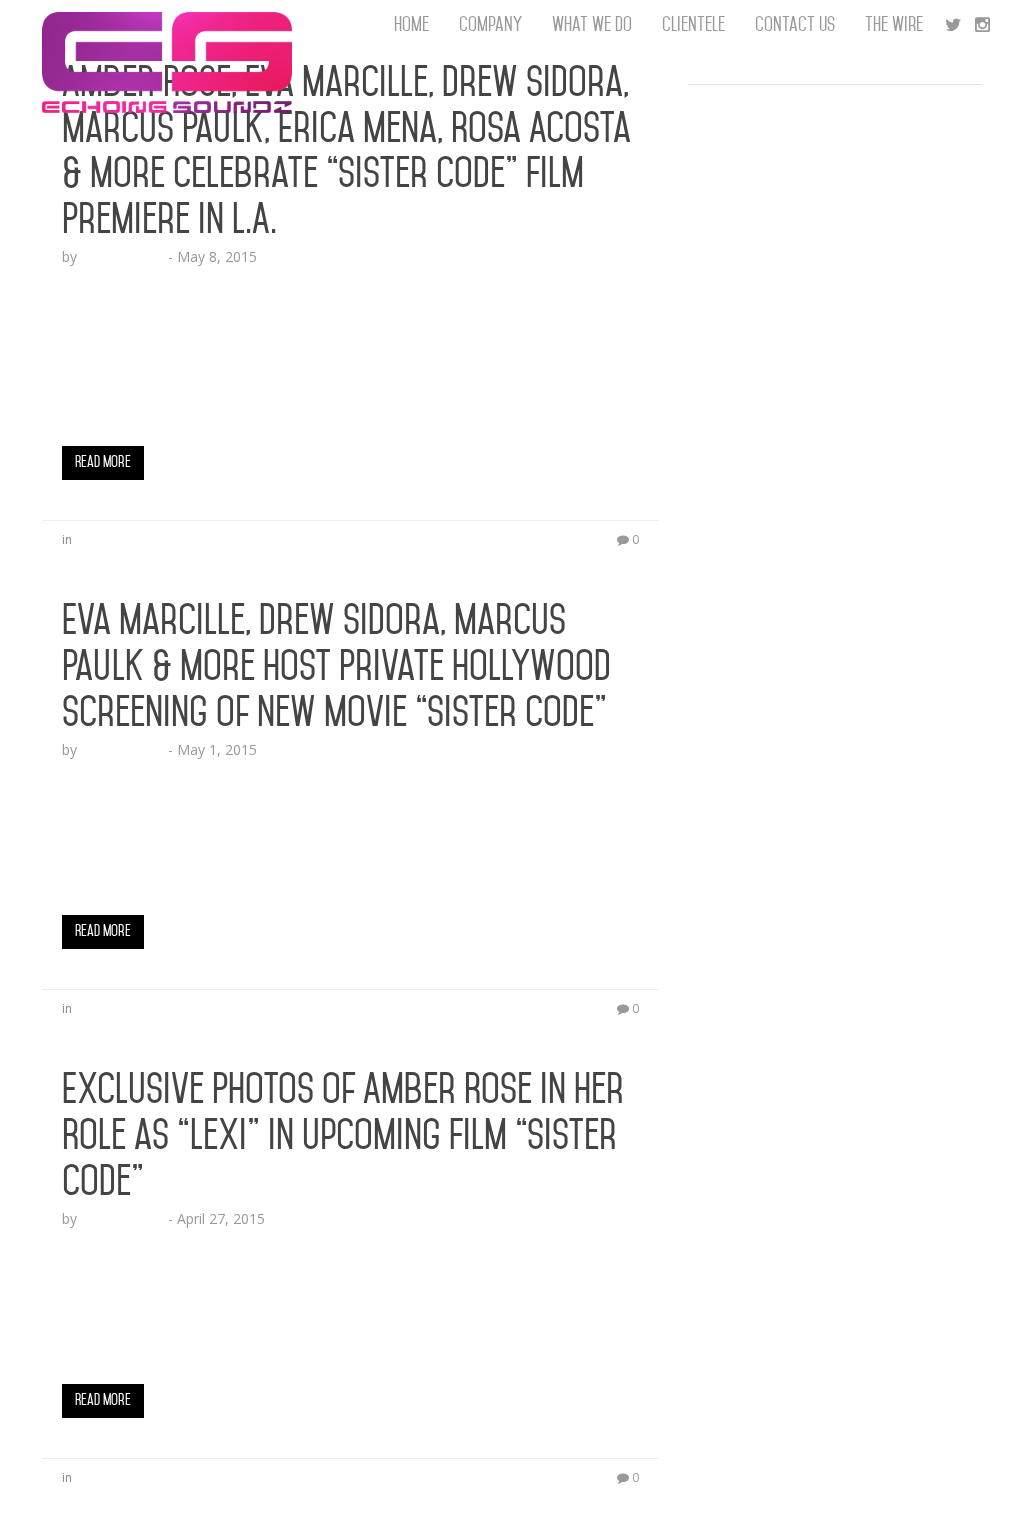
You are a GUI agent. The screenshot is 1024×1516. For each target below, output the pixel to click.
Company (490, 24)
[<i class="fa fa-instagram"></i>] (982, 25)
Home (411, 24)
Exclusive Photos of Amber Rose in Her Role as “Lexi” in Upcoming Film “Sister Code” (343, 1134)
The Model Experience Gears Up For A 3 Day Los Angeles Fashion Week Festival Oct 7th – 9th (834, 129)
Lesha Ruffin (122, 256)
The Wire (894, 24)
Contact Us (795, 24)
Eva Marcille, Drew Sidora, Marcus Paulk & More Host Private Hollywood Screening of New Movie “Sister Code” (336, 665)
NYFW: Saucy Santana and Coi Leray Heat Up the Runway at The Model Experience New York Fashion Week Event (835, 199)
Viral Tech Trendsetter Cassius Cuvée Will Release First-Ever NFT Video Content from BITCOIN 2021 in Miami (829, 529)
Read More (103, 462)
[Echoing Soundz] (167, 25)
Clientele (693, 24)
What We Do (592, 24)
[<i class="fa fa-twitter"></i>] (953, 25)
